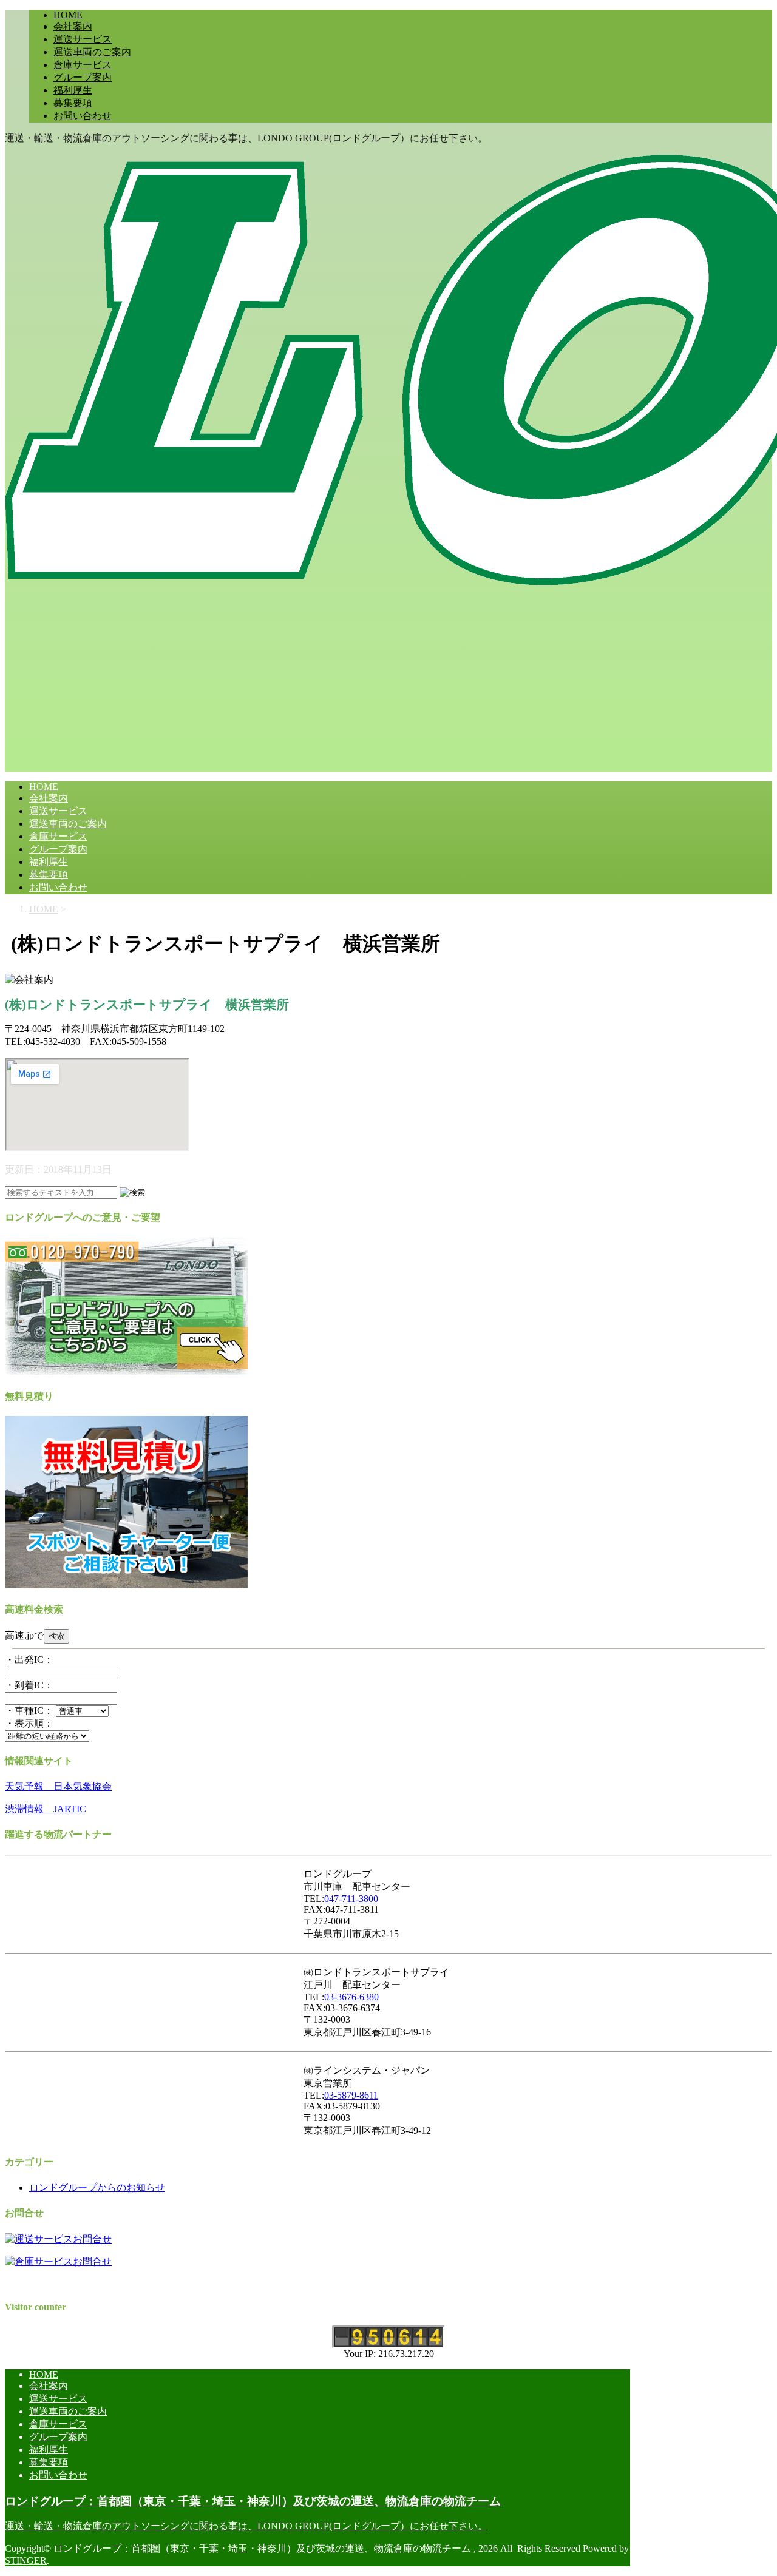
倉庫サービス (83, 65)
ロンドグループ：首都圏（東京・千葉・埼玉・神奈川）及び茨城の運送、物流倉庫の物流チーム (253, 2501)
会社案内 (73, 26)
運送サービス (83, 39)
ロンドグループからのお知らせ (97, 2187)
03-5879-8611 (351, 2095)
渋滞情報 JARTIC (46, 1809)
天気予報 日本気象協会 (58, 1786)
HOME (68, 15)
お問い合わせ (83, 116)
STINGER (26, 2561)
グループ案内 (83, 77)
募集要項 (73, 103)
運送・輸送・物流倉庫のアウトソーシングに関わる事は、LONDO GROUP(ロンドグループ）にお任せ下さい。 (246, 2526)
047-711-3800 (351, 1899)
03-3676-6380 (351, 1997)
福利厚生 (73, 90)
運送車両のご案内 (92, 52)
